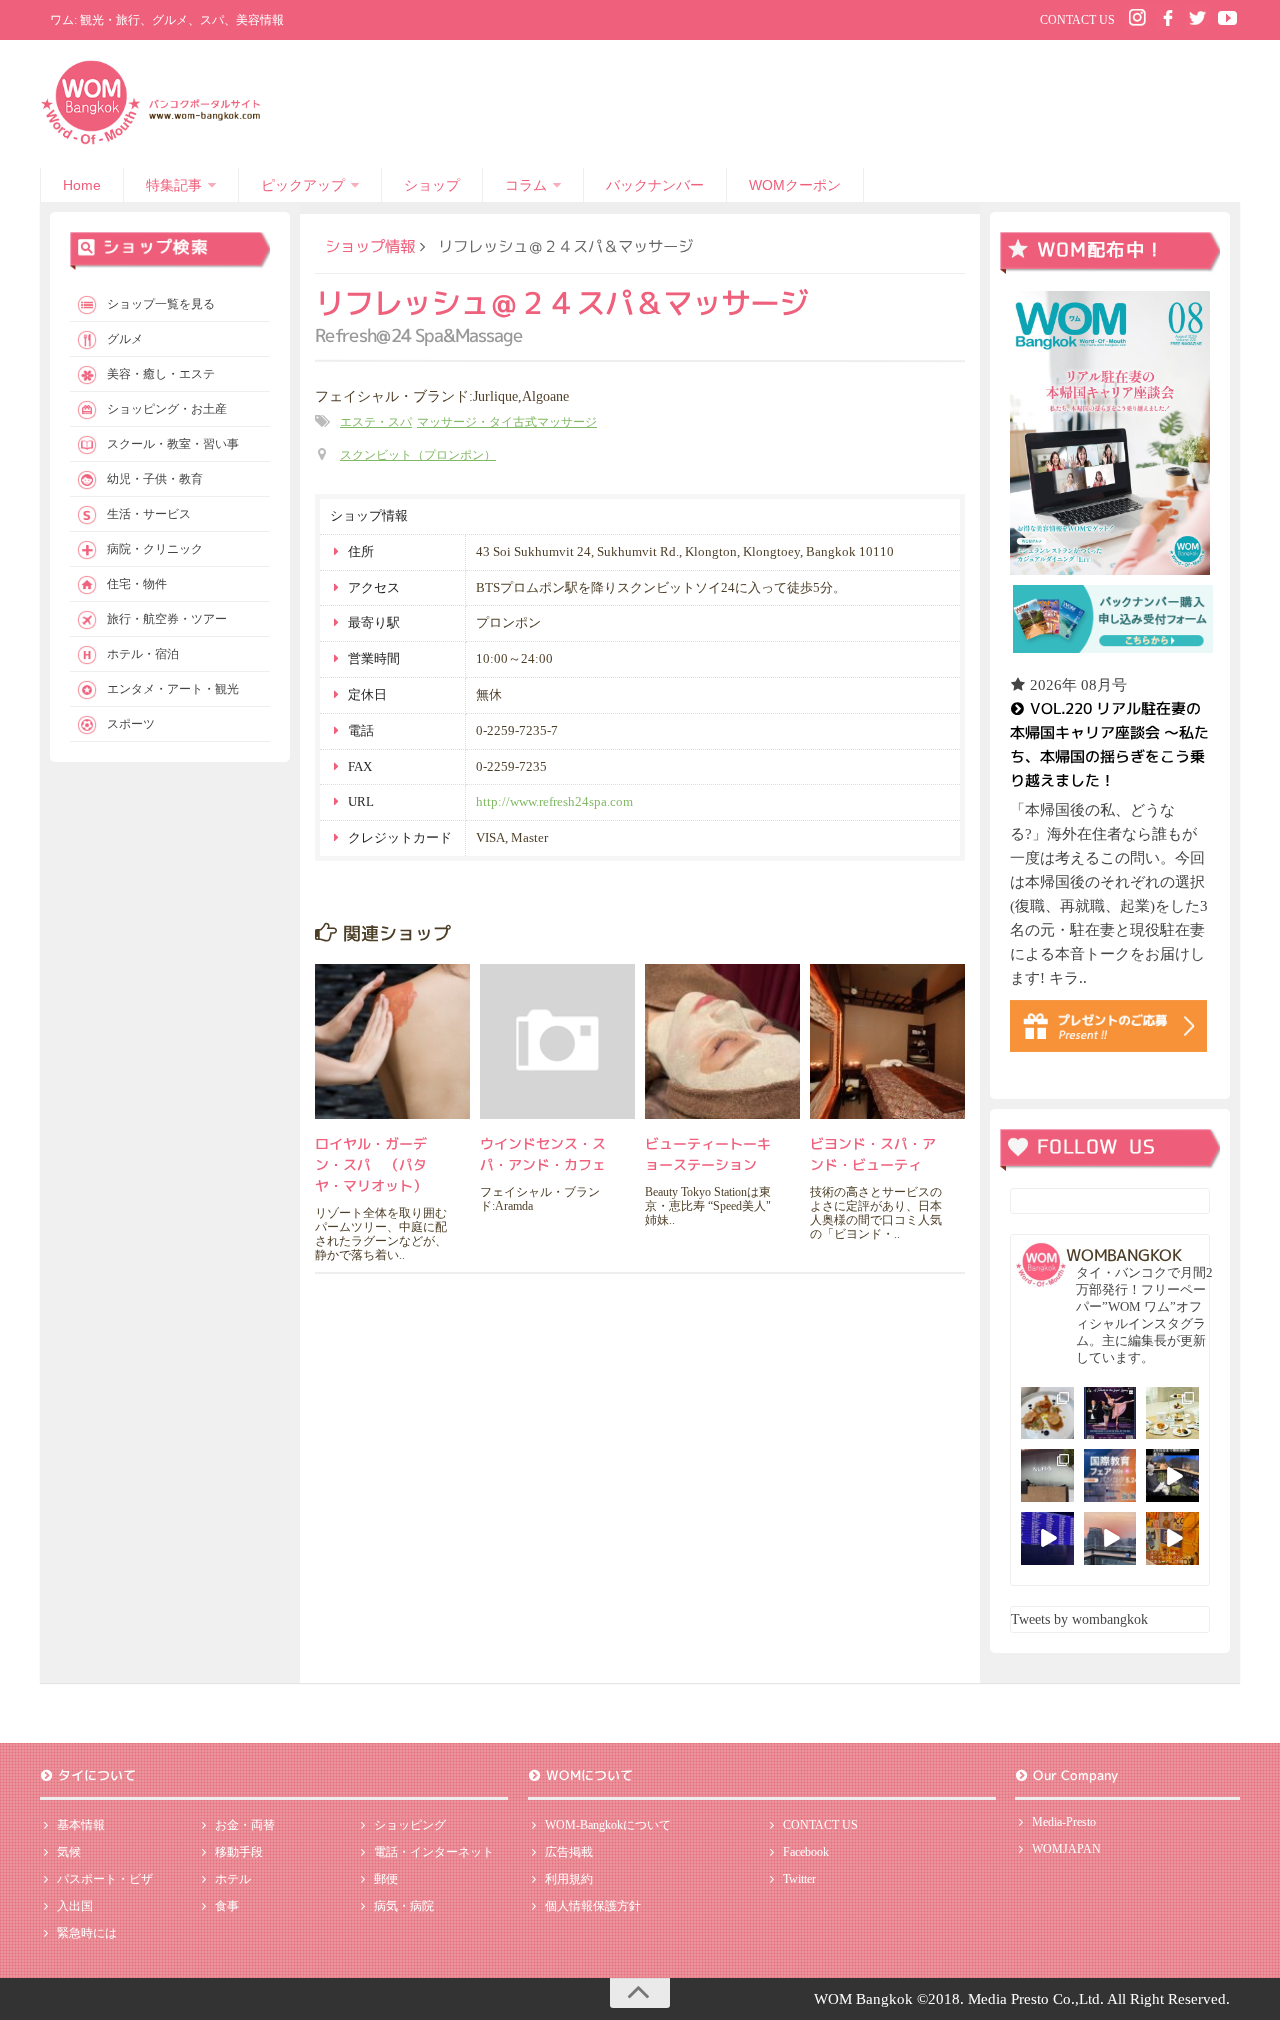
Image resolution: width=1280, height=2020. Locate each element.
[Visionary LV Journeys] (1172, 1475)
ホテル (233, 1879)
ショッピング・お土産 (167, 409)
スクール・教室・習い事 (173, 444)
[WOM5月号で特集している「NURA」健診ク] (1047, 1475)
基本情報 (81, 1825)
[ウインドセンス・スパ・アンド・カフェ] (557, 1041)
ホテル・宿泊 (143, 654)
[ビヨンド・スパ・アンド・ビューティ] (887, 1041)
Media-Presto (1064, 1822)
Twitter (799, 1879)
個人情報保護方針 (593, 1906)
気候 (69, 1852)
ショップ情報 (370, 246)
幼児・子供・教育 (155, 479)
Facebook (806, 1852)
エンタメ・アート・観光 (173, 689)
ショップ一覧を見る (161, 304)
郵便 (386, 1879)
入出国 (75, 1906)
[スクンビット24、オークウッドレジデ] (1172, 1538)
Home (82, 185)
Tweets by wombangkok (1079, 1619)
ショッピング (410, 1825)
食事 (227, 1906)
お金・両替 (245, 1825)
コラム (526, 185)
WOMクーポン (795, 185)
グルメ (125, 339)
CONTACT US (1077, 20)
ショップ (432, 185)
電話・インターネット (434, 1852)
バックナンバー (655, 185)
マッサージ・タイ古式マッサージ (507, 422)
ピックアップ (303, 185)
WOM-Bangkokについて (608, 1825)
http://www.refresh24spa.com (554, 801)
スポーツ (131, 724)
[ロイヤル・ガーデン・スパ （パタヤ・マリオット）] (392, 1041)
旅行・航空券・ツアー (167, 619)
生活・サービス (149, 514)
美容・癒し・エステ (161, 374)
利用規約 (569, 1879)
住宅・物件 (137, 584)
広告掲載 (569, 1852)
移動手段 (239, 1852)
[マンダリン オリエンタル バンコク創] (1172, 1413)
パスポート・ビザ (105, 1879)
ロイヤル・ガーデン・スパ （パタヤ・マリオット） (371, 1164)
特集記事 (174, 185)
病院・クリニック (155, 549)
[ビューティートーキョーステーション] (722, 1041)
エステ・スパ (376, 422)
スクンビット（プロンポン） (418, 455)
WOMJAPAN (1066, 1849)
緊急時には (87, 1933)
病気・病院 (404, 1906)
